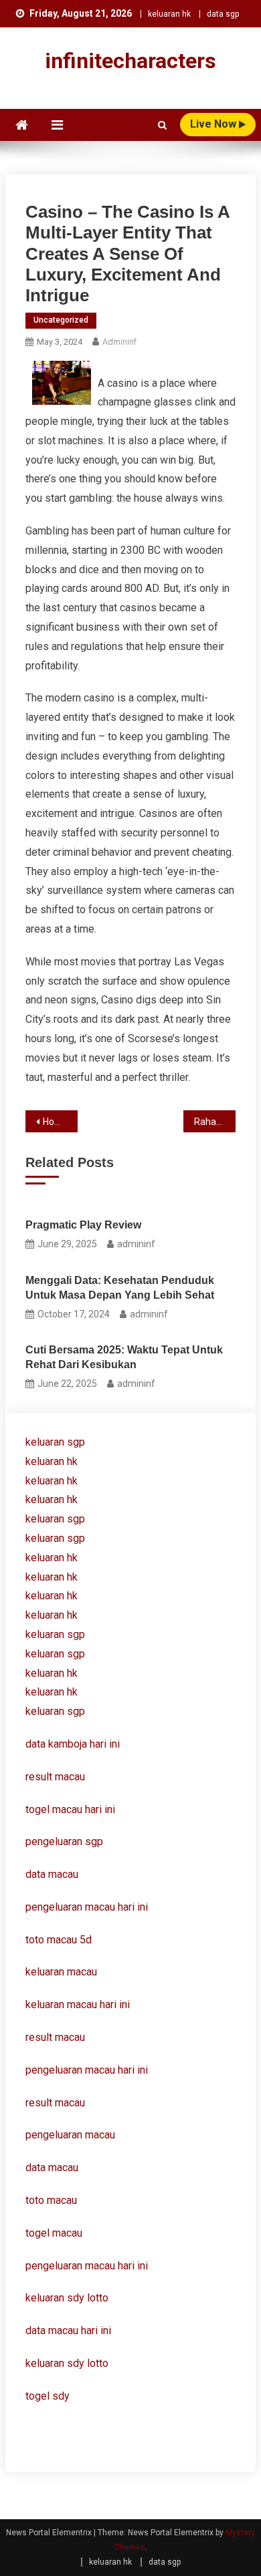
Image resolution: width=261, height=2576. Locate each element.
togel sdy (48, 2396)
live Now (214, 124)
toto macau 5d (59, 1940)
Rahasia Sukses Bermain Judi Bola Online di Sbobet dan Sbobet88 (215, 1122)
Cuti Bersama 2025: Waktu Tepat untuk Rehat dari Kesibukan (124, 1357)
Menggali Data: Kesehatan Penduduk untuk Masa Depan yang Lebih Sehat (120, 1288)
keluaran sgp (55, 1442)
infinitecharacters (130, 61)
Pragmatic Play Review (83, 1225)
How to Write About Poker (61, 1122)
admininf (119, 342)
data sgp (223, 14)
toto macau (51, 2200)
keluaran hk (169, 14)
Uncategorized (61, 320)
